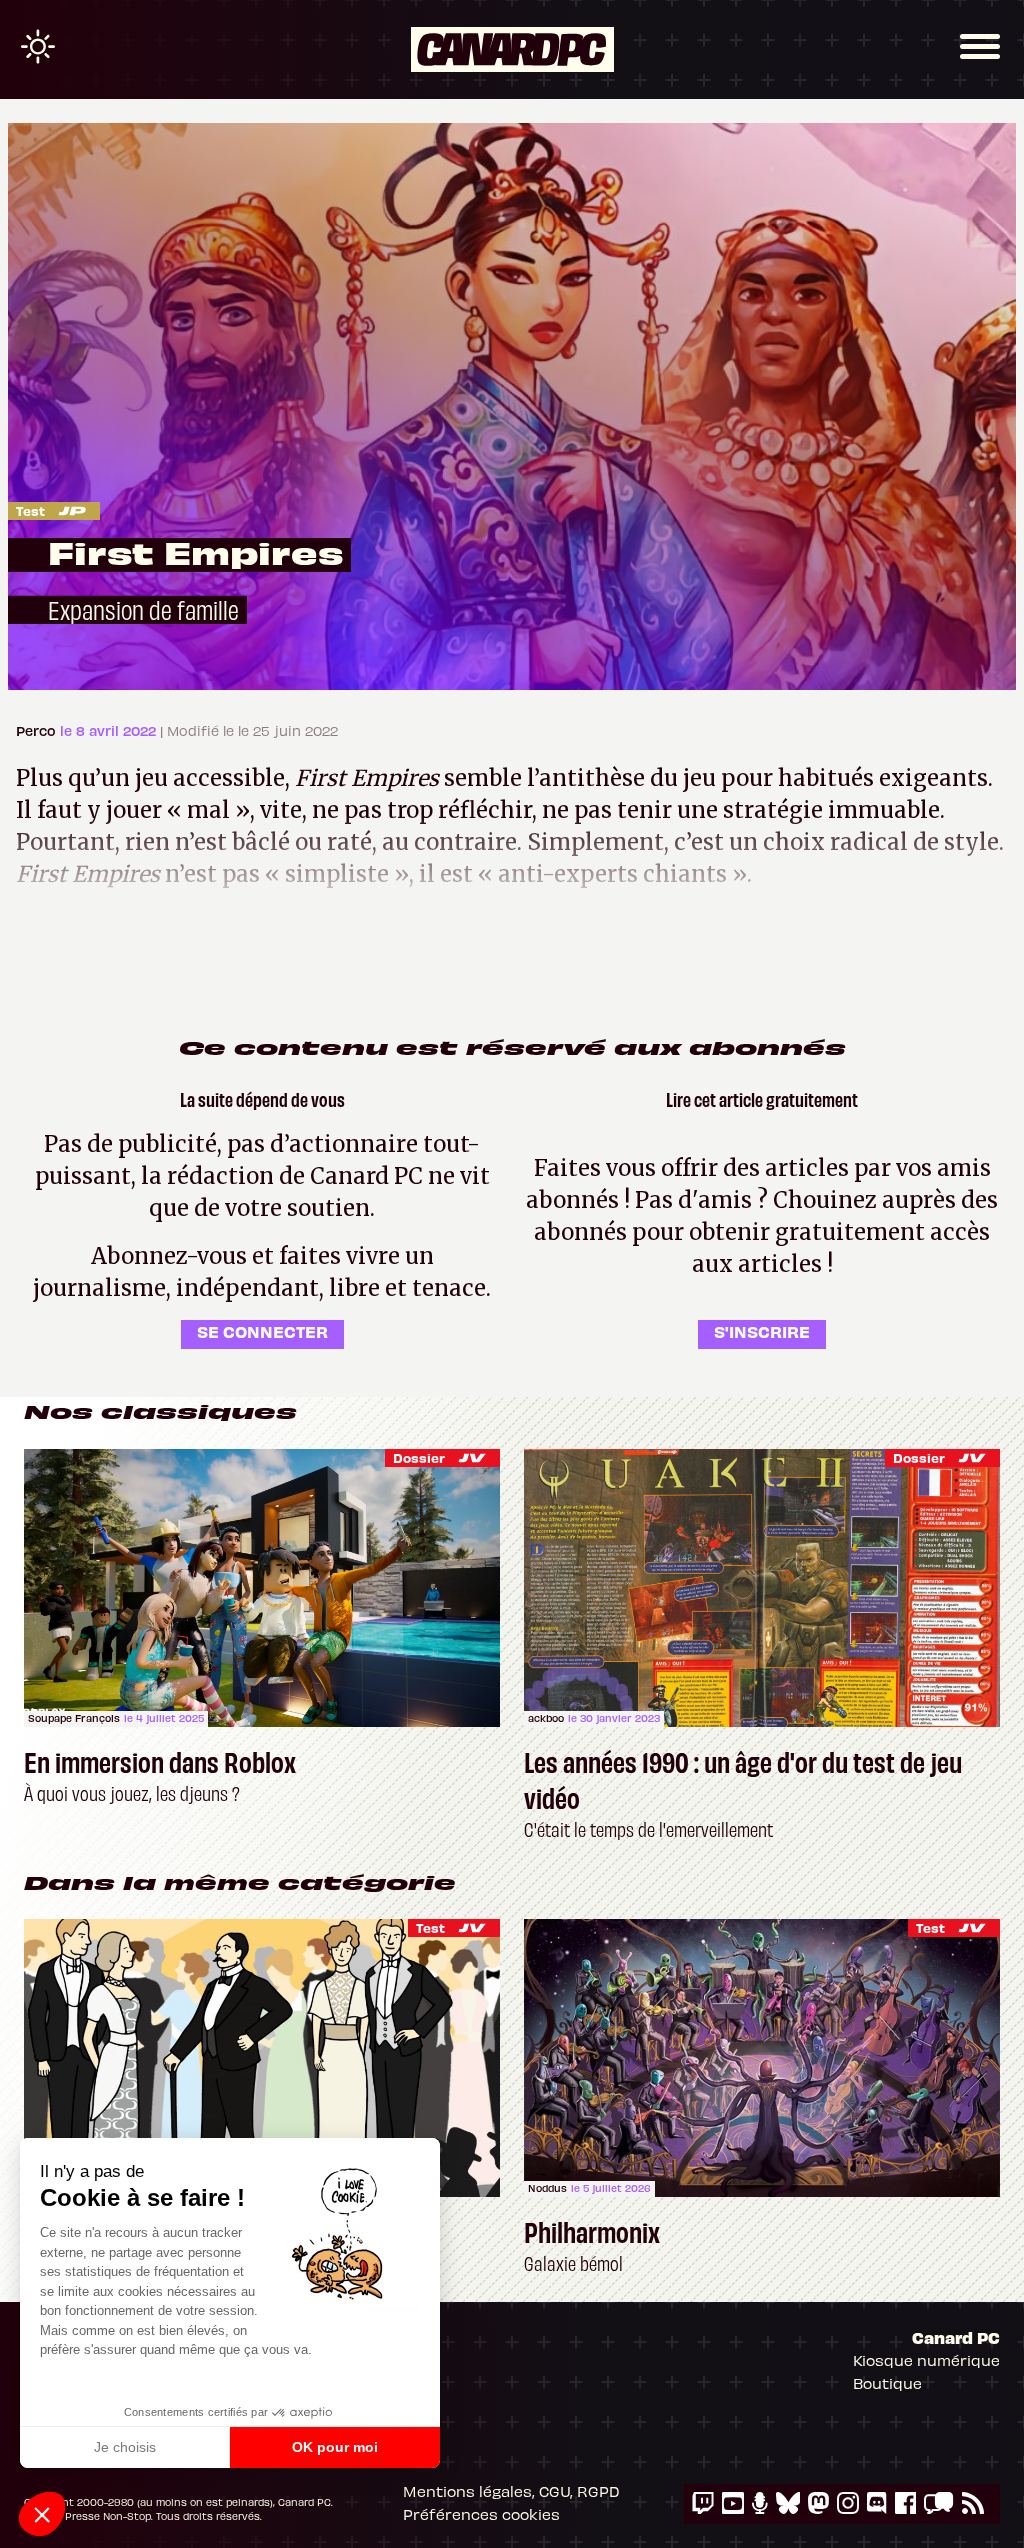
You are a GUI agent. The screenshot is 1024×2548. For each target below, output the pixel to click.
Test (30, 510)
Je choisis (125, 2447)
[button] (42, 2514)
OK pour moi (335, 2447)
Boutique (887, 2383)
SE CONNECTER (262, 1331)
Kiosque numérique (926, 2360)
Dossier (419, 1457)
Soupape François (74, 1718)
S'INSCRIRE (762, 1331)
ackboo (546, 1718)
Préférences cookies (481, 2514)
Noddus (547, 2188)
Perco (38, 730)
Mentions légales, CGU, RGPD (511, 2491)
